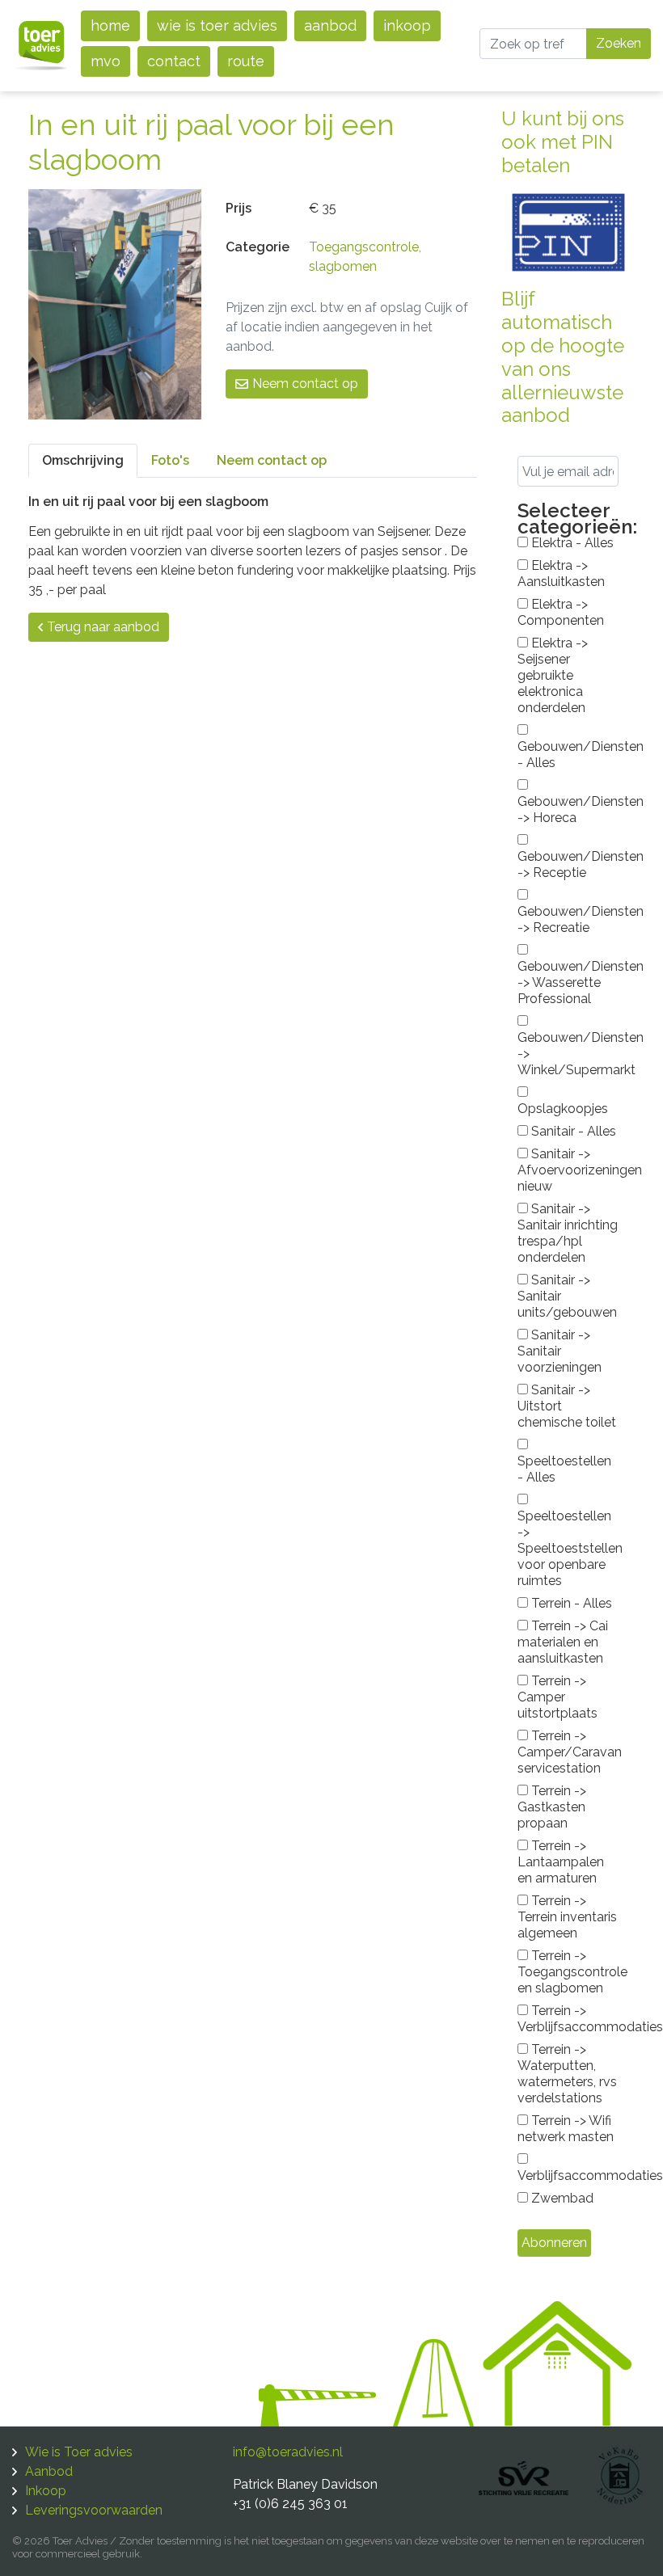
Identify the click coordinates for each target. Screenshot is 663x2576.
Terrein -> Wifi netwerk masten (566, 2129)
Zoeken (619, 43)
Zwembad (561, 2198)
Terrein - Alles (570, 1603)
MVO (106, 61)
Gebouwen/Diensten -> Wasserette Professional (568, 982)
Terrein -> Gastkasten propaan (552, 1807)
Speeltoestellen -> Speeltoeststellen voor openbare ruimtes (568, 1548)
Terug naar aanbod (103, 627)
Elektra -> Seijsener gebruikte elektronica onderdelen (553, 675)
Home (110, 25)
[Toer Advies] (40, 45)
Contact (174, 61)
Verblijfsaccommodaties (568, 2175)
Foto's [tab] (170, 460)
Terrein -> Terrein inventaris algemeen (567, 1917)
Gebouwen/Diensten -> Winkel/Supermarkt (568, 1054)
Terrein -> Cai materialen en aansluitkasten (563, 1642)
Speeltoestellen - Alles (564, 1469)
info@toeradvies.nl (288, 2452)
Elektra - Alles (571, 543)
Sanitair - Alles (572, 1131)
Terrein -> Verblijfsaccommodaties (568, 2019)
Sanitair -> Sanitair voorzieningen (560, 1351)
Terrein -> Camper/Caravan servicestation (568, 1752)
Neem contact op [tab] (272, 460)
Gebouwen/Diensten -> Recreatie (568, 919)
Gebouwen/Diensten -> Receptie (568, 864)
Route (246, 61)
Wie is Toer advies (217, 25)
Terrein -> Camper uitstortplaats (557, 1697)
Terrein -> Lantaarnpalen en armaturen (561, 1862)
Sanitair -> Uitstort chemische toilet (567, 1406)
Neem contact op (305, 384)
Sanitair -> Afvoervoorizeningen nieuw (568, 1170)
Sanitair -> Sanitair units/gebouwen (567, 1296)
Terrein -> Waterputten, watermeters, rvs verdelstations (567, 2074)
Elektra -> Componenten (561, 612)
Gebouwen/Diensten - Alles (568, 755)
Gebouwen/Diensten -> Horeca (568, 809)
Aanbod (330, 25)
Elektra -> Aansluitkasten (561, 573)
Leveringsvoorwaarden (94, 2510)
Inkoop (407, 25)
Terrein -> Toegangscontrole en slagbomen (568, 1972)
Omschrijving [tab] (83, 460)
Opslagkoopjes (563, 1109)
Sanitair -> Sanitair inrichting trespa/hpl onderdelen (568, 1233)
